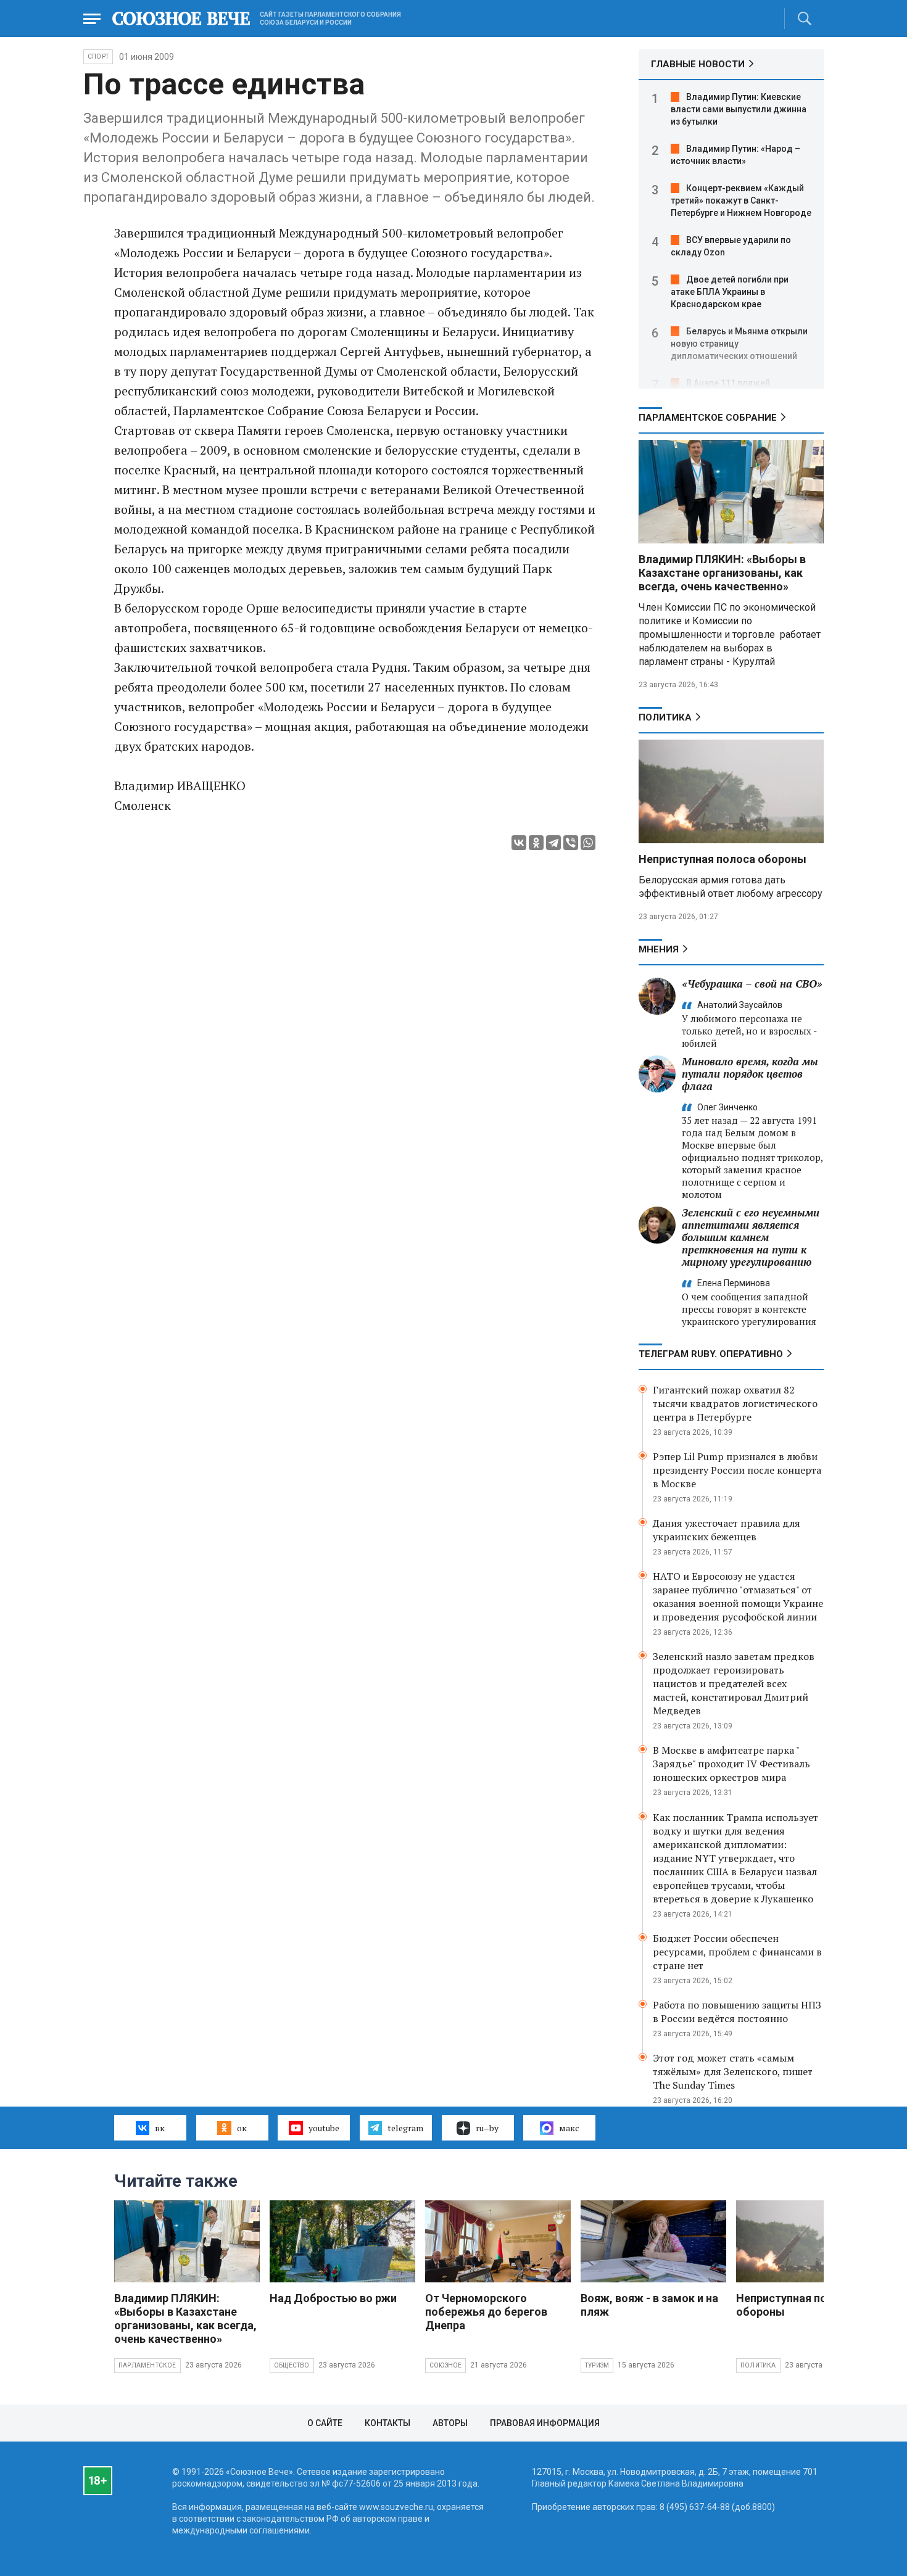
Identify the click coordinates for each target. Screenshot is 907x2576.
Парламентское (147, 2365)
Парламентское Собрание (708, 418)
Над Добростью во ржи (333, 2298)
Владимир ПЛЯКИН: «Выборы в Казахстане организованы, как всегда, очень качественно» (722, 573)
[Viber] (571, 843)
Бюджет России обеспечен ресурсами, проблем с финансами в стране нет (737, 1952)
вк (160, 2128)
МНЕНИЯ (659, 949)
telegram (405, 2128)
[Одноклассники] (536, 843)
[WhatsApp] (588, 843)
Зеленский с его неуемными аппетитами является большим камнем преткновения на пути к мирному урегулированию (751, 1237)
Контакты (387, 2423)
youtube (324, 2128)
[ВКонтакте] (519, 843)
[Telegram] (553, 843)
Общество (292, 2365)
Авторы (450, 2423)
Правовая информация (545, 2423)
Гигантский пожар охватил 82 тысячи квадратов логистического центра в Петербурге (735, 1403)
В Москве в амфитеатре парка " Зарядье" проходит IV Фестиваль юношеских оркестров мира (731, 1764)
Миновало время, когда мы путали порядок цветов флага (750, 1074)
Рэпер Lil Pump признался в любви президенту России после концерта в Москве (737, 1470)
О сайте (325, 2423)
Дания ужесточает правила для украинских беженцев (727, 1530)
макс (569, 2128)
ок (242, 2128)
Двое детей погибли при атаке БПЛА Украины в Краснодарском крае (730, 292)
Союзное (445, 2365)
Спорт (98, 56)
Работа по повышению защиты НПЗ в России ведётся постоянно (737, 2012)
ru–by (487, 2128)
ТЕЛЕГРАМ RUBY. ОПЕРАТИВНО (711, 1354)
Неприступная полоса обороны (723, 859)
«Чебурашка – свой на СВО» (752, 984)
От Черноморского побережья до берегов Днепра (486, 2312)
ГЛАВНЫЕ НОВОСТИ (698, 64)
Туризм (597, 2365)
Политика (665, 717)
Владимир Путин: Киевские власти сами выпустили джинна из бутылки (739, 109)
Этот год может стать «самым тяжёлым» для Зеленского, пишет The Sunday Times (733, 2071)
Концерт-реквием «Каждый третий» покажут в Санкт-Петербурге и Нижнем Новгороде (741, 200)
